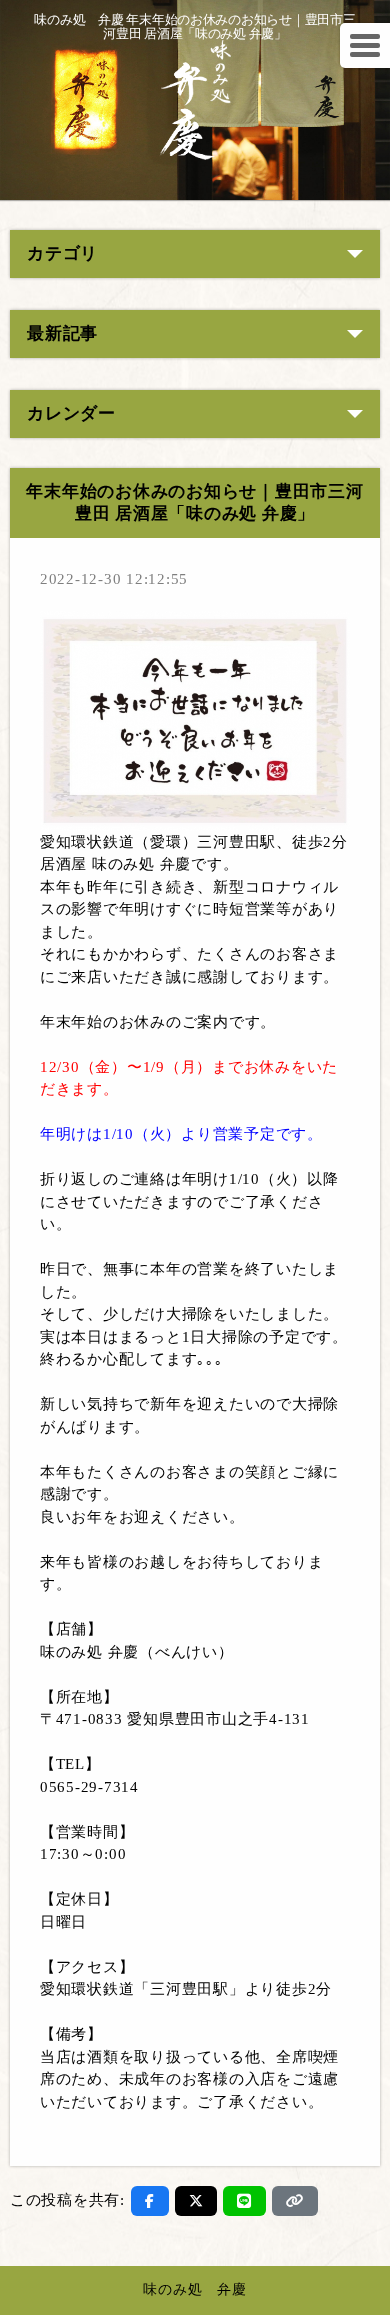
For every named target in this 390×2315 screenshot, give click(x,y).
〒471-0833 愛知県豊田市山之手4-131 (175, 1719)
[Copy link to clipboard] (295, 2201)
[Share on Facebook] (150, 2201)
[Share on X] (196, 2201)
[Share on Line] (244, 2201)
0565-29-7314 (89, 1787)
